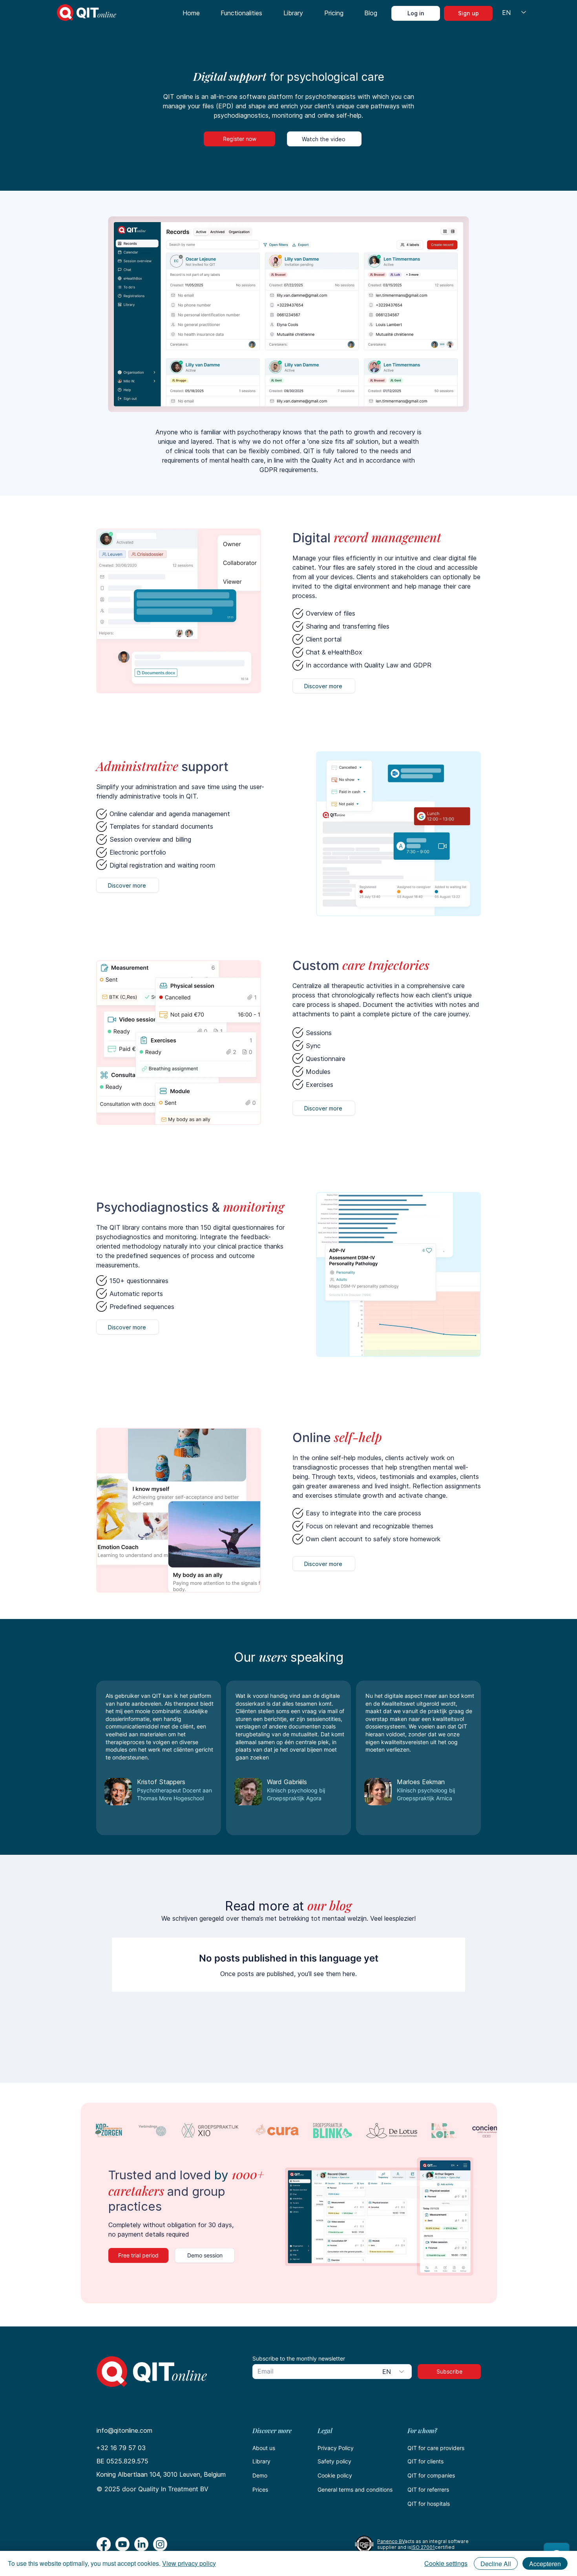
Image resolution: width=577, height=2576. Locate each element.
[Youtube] (122, 2544)
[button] (242, 13)
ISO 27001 (423, 2547)
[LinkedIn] (141, 2544)
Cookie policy (335, 2475)
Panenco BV (391, 2541)
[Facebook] (104, 2544)
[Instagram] (160, 2544)
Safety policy (334, 2461)
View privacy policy (189, 2563)
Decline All (496, 2564)
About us (264, 2448)
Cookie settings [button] (446, 2563)
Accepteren (545, 2564)
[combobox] (394, 2372)
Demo (260, 2475)
